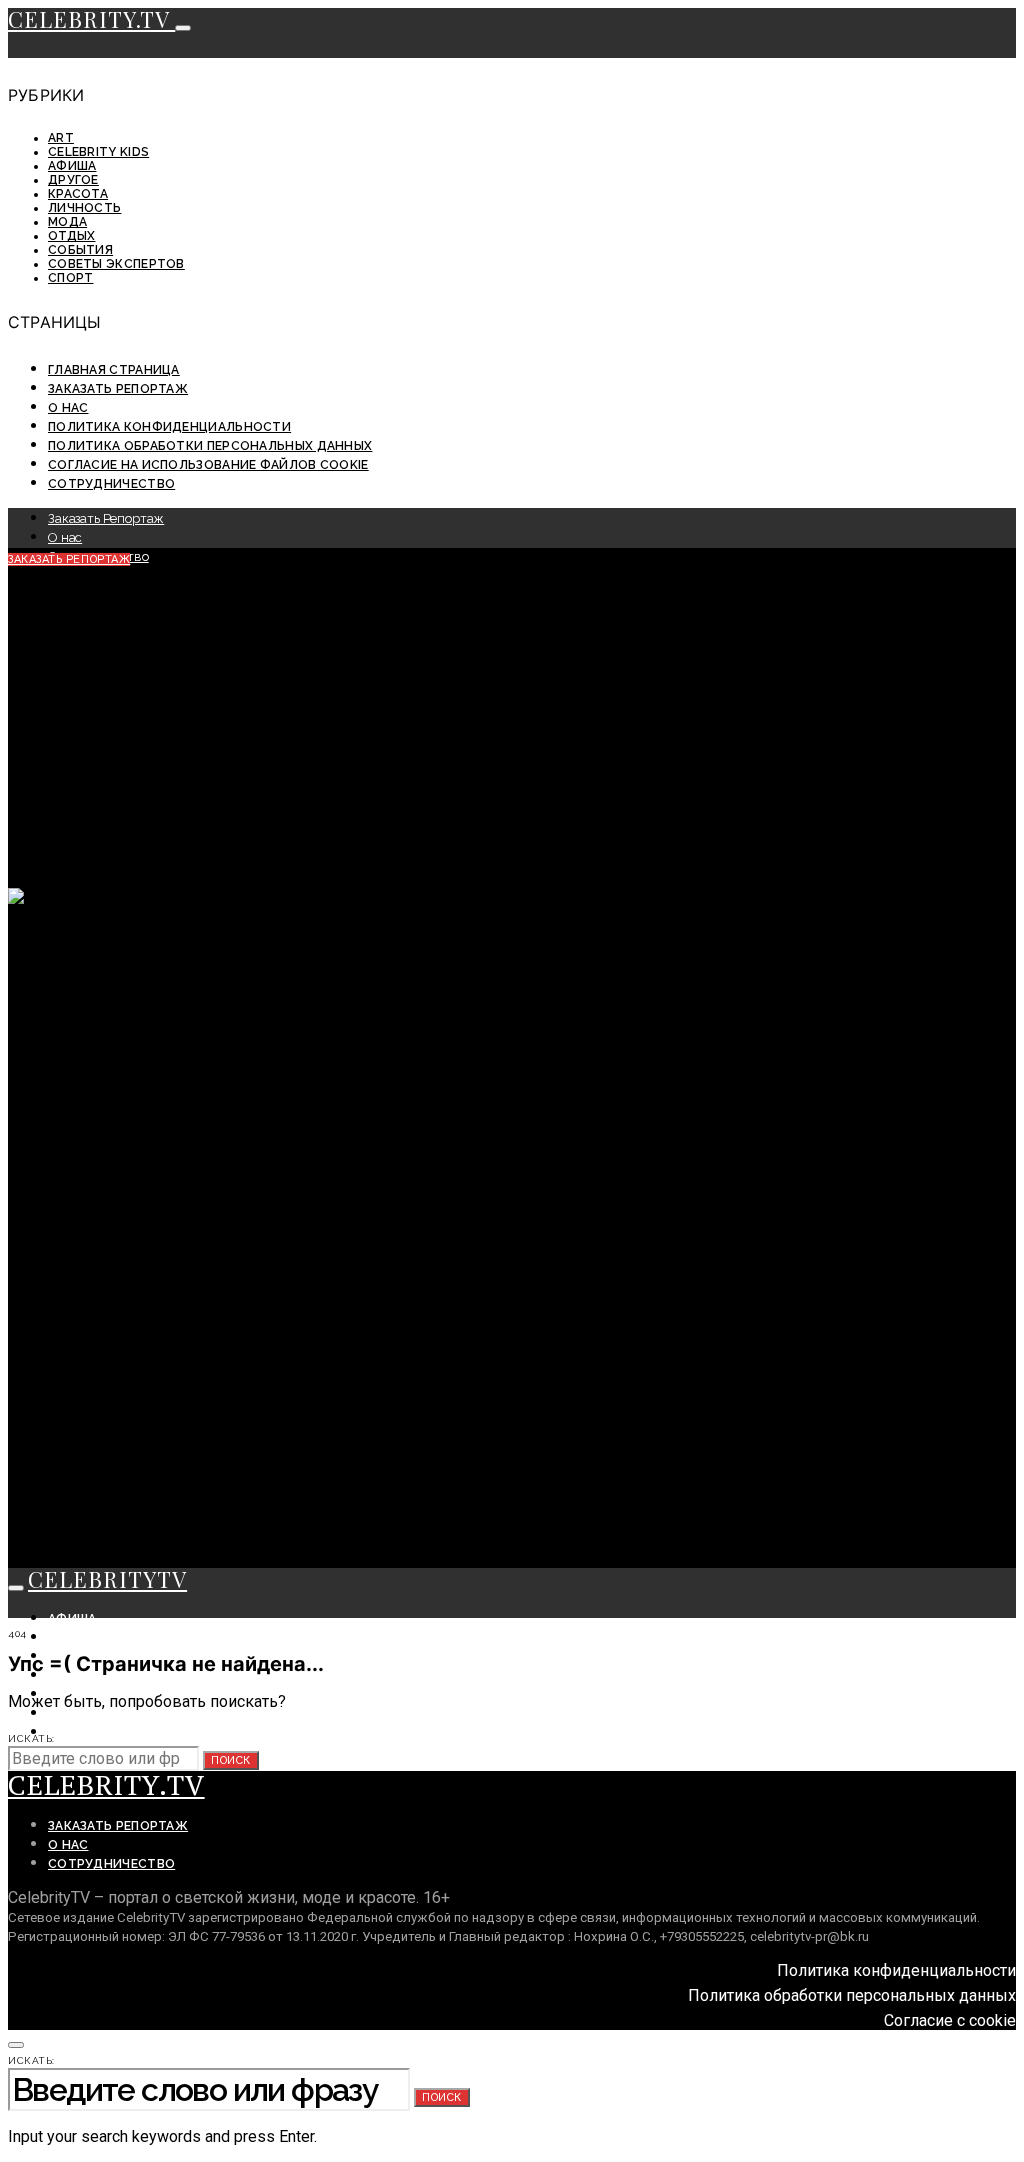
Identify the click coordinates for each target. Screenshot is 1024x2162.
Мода (67, 222)
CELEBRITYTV (107, 1579)
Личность (84, 208)
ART (61, 138)
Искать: (31, 1738)
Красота (78, 194)
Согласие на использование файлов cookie (208, 465)
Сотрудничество (111, 484)
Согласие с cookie (950, 2020)
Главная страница (114, 370)
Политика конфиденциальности (169, 427)
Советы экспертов (116, 264)
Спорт (71, 278)
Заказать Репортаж (118, 389)
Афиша (72, 166)
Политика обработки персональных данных (210, 446)
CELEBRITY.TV (91, 19)
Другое (73, 180)
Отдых (72, 236)
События (80, 250)
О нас (68, 408)
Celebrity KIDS (98, 152)
